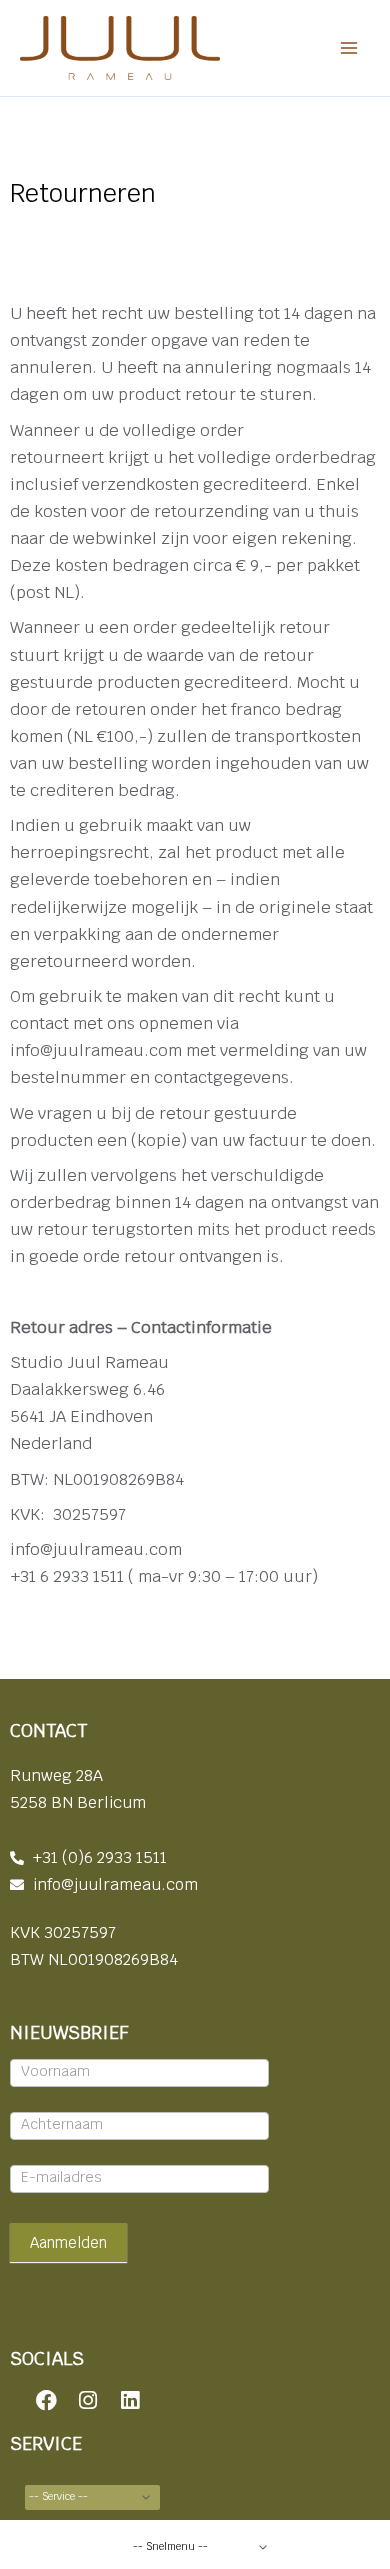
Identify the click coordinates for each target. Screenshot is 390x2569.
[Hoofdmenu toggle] (348, 48)
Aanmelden (68, 2242)
